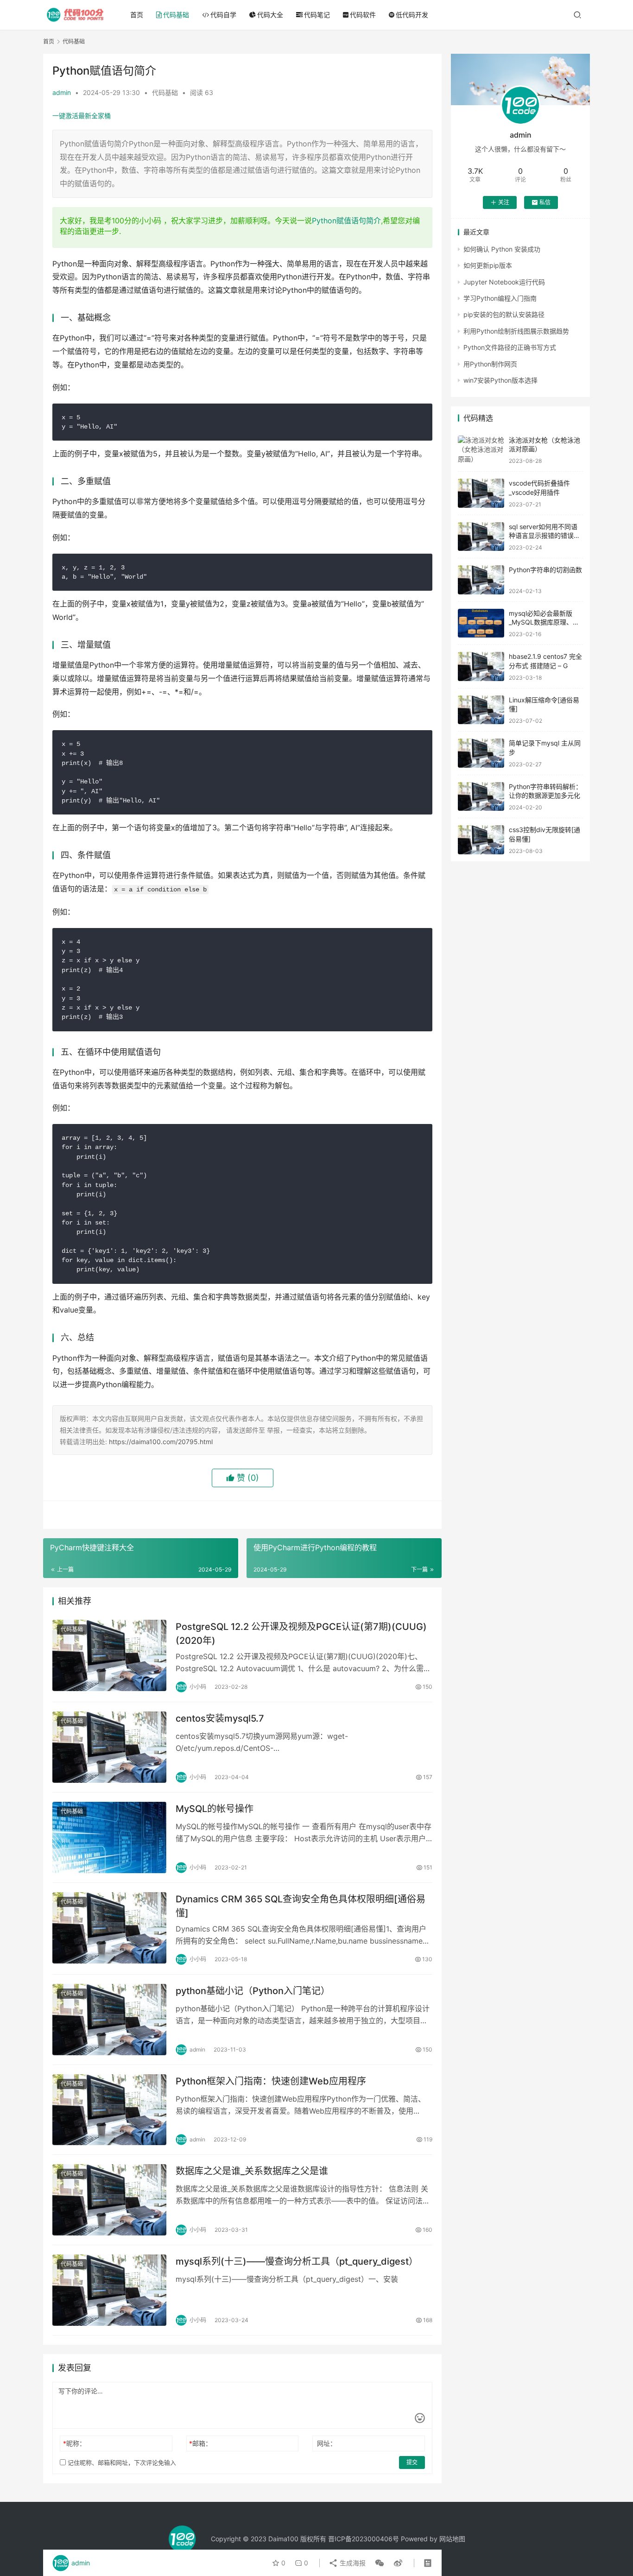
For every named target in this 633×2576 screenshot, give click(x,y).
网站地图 (452, 2539)
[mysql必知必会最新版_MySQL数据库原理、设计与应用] (481, 623)
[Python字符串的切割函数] (481, 580)
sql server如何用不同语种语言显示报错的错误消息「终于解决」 (544, 536)
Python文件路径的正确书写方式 (510, 347)
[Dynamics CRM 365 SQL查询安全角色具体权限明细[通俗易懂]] (109, 1928)
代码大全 (270, 15)
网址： (327, 2443)
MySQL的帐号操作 (215, 1809)
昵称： (74, 2443)
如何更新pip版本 (488, 265)
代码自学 (223, 15)
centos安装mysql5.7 (220, 1718)
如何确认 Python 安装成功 (502, 249)
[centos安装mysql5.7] (109, 1747)
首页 (137, 15)
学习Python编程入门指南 (500, 298)
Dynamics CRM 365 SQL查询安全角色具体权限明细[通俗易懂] (301, 1906)
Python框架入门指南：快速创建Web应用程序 (271, 2081)
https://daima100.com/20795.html (161, 1442)
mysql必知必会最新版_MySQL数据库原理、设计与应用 (544, 622)
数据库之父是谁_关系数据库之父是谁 (252, 2171)
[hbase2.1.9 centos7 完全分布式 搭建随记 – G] (481, 666)
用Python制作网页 (490, 364)
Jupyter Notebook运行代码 (504, 282)
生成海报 (352, 2563)
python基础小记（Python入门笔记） (253, 1991)
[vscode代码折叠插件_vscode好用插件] (481, 493)
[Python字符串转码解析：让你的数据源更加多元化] (481, 797)
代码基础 (176, 15)
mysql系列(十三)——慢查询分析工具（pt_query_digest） (297, 2261)
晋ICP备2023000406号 (364, 2539)
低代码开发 (412, 15)
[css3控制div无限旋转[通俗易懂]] (481, 840)
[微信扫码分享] (380, 2563)
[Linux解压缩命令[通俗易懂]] (481, 710)
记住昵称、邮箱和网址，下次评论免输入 (121, 2462)
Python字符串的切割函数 (545, 570)
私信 (545, 202)
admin (62, 92)
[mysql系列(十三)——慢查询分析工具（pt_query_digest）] (109, 2290)
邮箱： (200, 2443)
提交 (412, 2462)
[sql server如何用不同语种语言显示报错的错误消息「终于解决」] (481, 537)
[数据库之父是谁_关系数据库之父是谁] (109, 2200)
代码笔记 (317, 15)
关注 (504, 202)
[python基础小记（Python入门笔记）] (109, 2020)
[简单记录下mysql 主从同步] (481, 753)
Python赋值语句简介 (346, 221)
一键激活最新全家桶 (82, 116)
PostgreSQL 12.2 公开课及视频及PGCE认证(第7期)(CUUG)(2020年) (301, 1633)
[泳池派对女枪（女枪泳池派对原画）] (481, 450)
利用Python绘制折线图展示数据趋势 (516, 331)
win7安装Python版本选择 (500, 380)
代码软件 (363, 15)
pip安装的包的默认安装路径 (504, 314)
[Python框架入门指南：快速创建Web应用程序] (109, 2110)
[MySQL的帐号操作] (109, 1837)
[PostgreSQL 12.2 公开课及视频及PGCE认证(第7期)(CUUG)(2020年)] (109, 1655)
